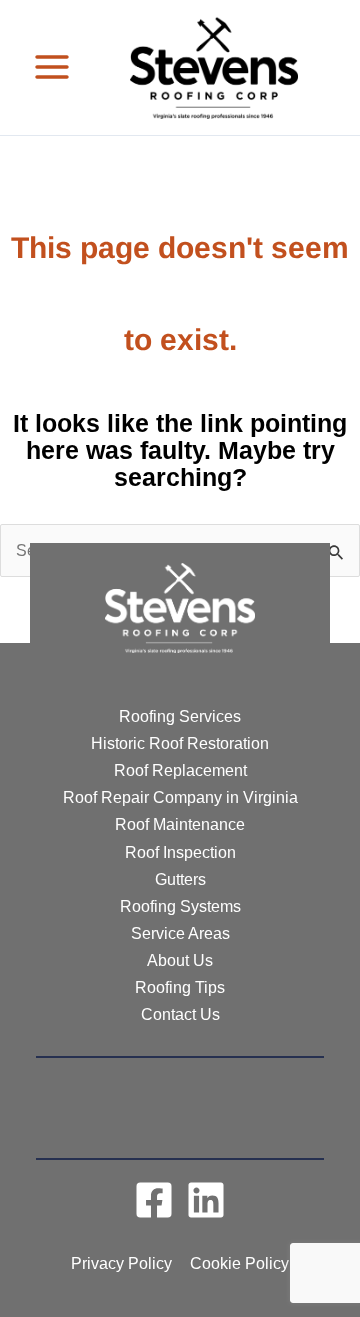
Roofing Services (180, 716)
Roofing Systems (180, 906)
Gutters (180, 879)
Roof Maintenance (180, 824)
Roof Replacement (180, 770)
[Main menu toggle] (52, 67)
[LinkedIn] (206, 1200)
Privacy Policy (121, 1263)
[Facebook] (154, 1200)
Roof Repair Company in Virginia (180, 797)
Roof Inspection (180, 852)
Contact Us (180, 1014)
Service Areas (180, 933)
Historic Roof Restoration (180, 743)
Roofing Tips (180, 987)
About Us (180, 960)
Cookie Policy (239, 1263)
